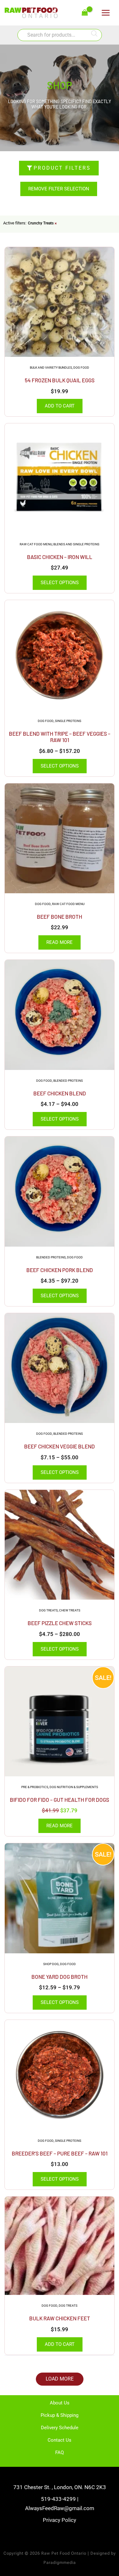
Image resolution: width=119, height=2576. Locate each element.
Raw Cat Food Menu (36, 544)
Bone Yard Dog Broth (60, 1977)
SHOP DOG (51, 1964)
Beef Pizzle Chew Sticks (60, 1623)
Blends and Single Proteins (76, 544)
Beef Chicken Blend (60, 1093)
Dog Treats (48, 1610)
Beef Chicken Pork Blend (60, 1270)
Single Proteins (68, 721)
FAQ (60, 2452)
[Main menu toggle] (106, 13)
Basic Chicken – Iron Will (60, 557)
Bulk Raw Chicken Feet (60, 2318)
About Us (60, 2403)
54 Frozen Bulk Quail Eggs (60, 380)
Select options (60, 583)
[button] (60, 2379)
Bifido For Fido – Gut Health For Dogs (60, 1800)
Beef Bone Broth (60, 916)
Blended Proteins (68, 1081)
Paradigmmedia (60, 2562)
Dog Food (81, 368)
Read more (60, 942)
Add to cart (60, 406)
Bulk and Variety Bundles (51, 368)
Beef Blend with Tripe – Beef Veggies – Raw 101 (60, 737)
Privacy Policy (60, 2520)
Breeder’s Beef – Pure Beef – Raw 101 (60, 2153)
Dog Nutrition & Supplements (74, 1787)
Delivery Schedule (60, 2428)
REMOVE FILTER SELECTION (59, 189)
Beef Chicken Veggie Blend (60, 1446)
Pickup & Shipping (60, 2415)
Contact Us (60, 2440)
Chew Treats (70, 1610)
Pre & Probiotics (35, 1787)
